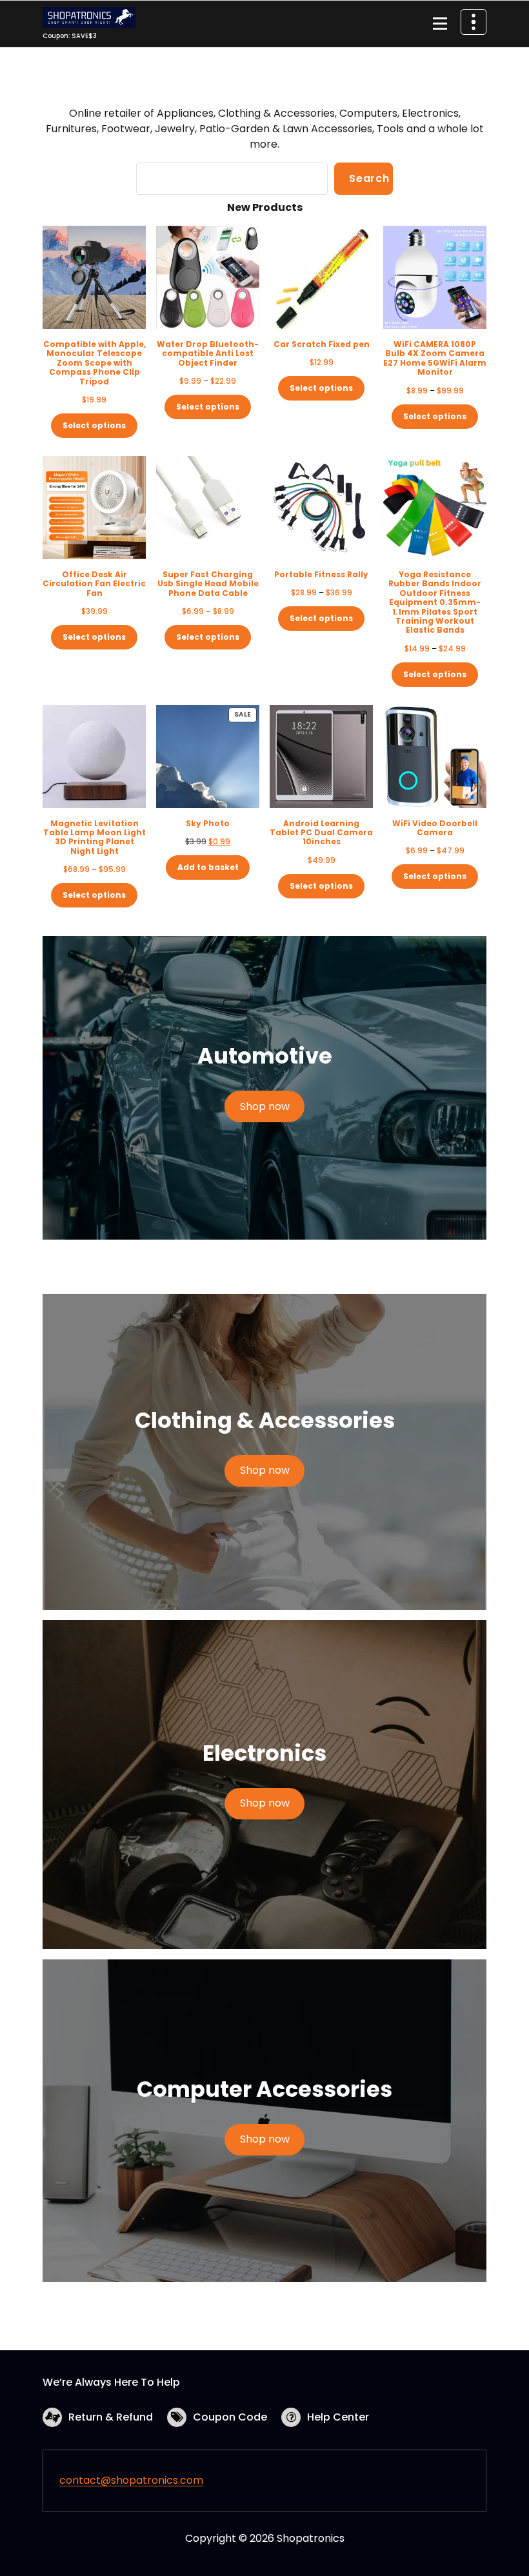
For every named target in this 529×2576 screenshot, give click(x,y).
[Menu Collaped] (440, 24)
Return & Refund (111, 2417)
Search (369, 178)
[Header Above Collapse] (474, 22)
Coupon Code (230, 2417)
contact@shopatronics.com (131, 2480)
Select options (94, 425)
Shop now (265, 1106)
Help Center (338, 2417)
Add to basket (208, 867)
